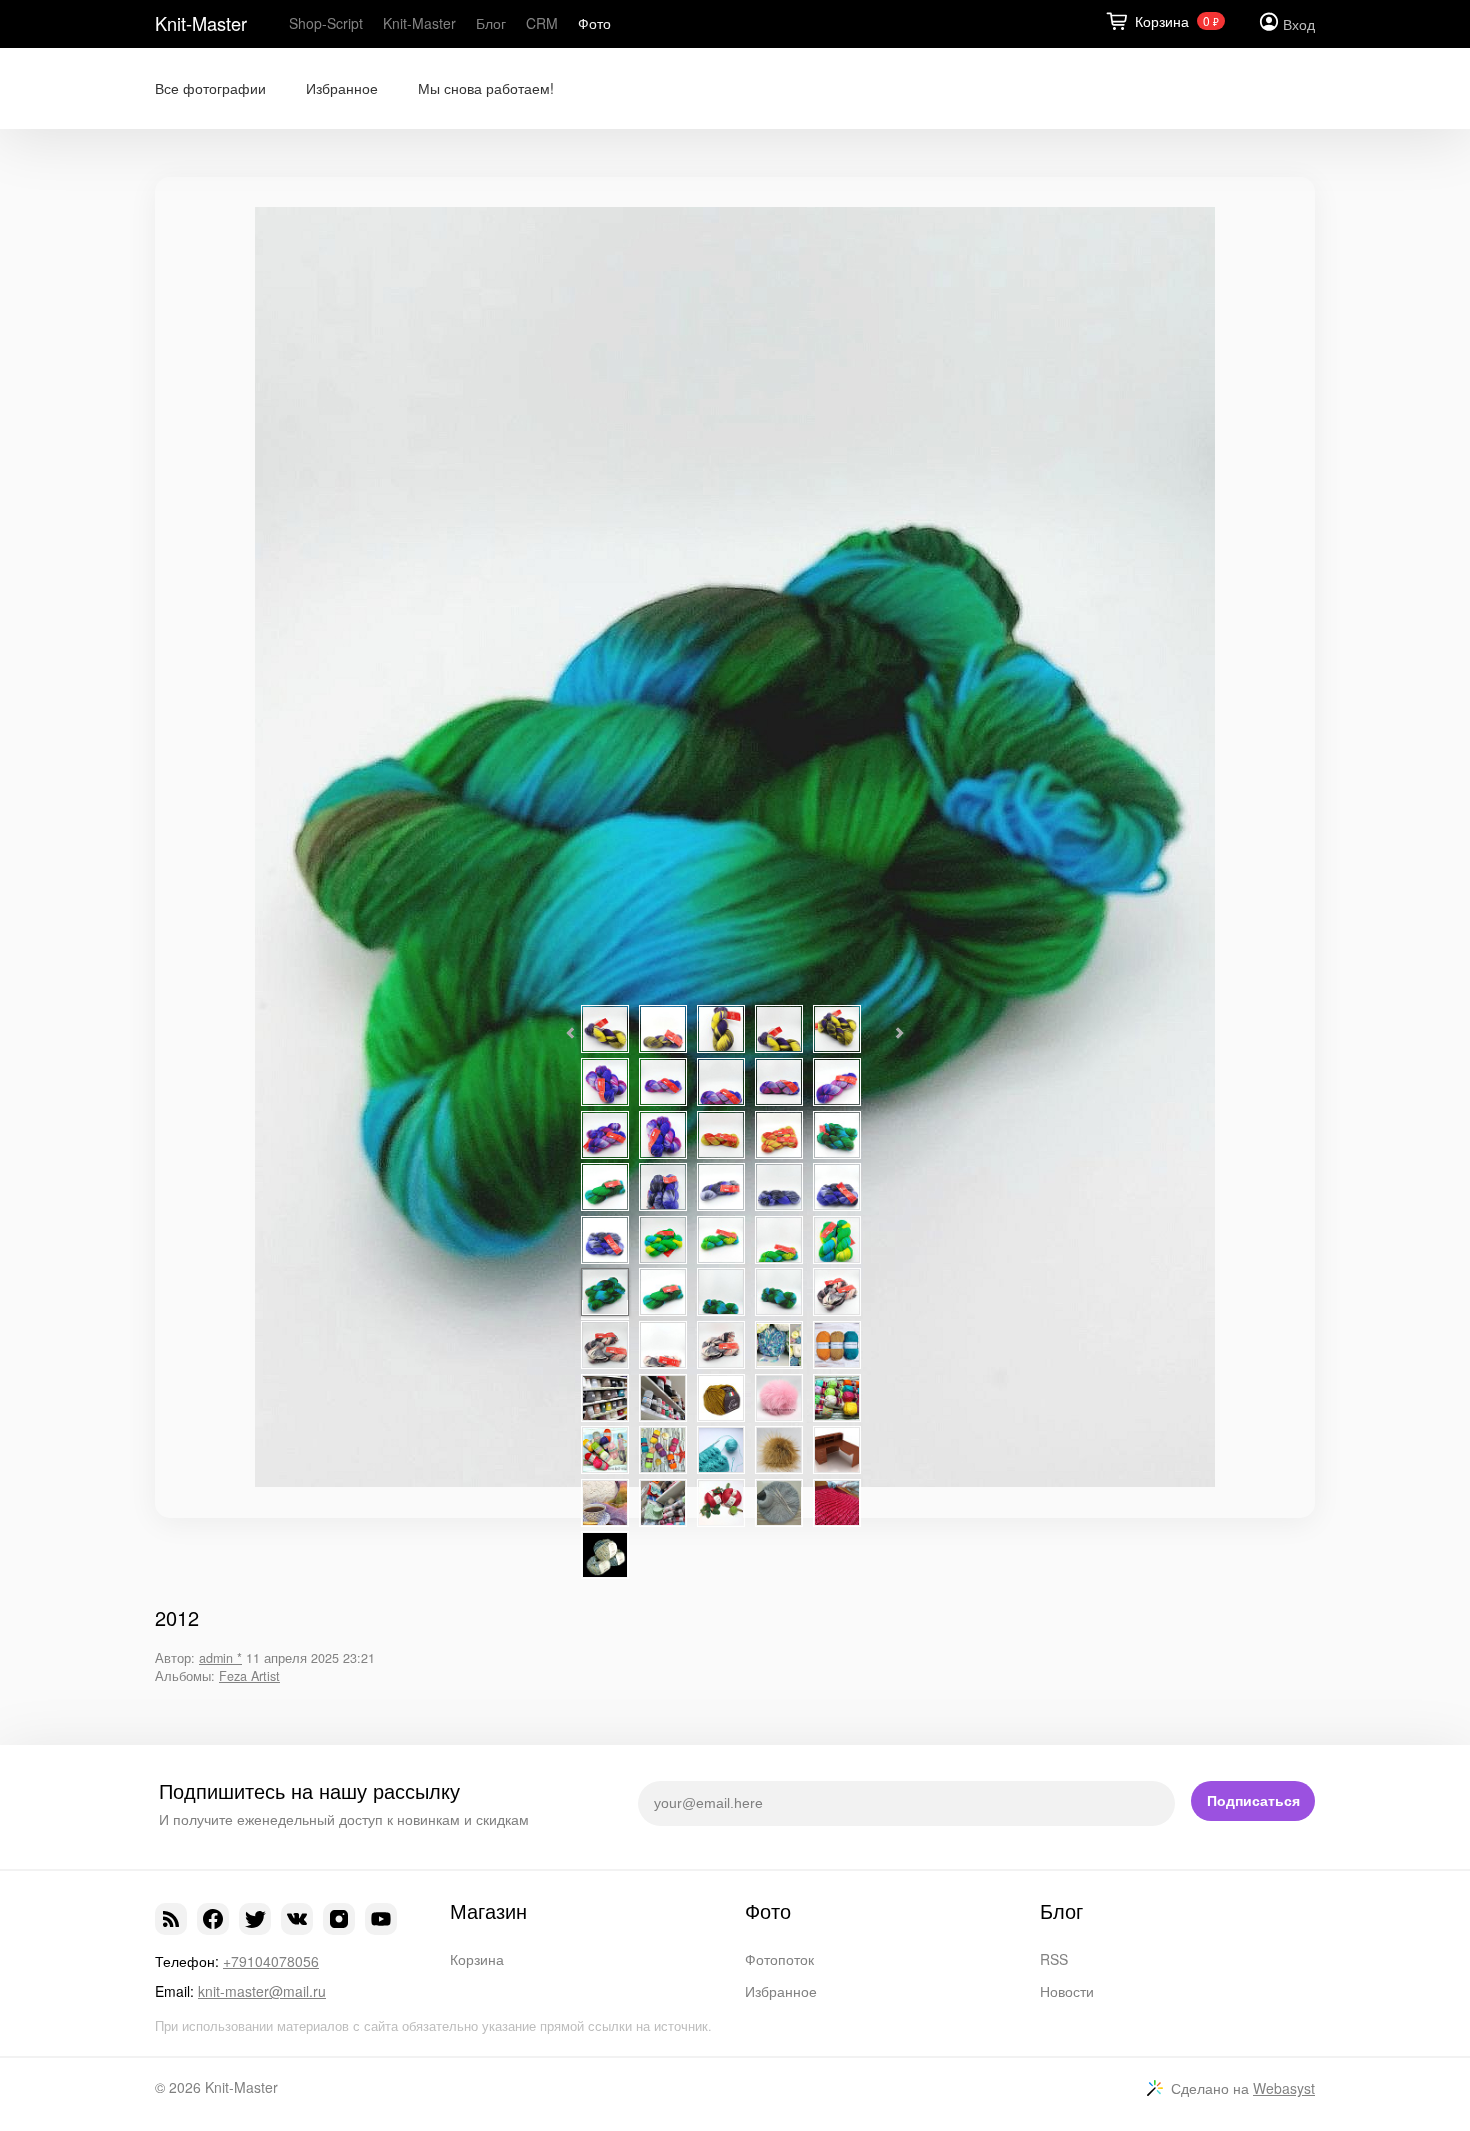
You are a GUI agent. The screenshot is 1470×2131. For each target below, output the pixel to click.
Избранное (342, 88)
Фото (594, 23)
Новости (1067, 1991)
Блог (491, 23)
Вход (1299, 24)
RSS (1054, 1959)
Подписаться (1253, 1801)
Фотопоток (779, 1959)
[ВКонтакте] (297, 1919)
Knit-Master (201, 23)
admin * (220, 1658)
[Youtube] (381, 1919)
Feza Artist (249, 1676)
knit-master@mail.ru (262, 1991)
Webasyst (1284, 2088)
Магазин (488, 1911)
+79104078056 (271, 1961)
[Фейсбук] (213, 1919)
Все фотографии (210, 88)
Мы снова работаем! (486, 88)
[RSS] (171, 1919)
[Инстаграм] (339, 1919)
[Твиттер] (255, 1919)
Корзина (477, 1959)
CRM (542, 23)
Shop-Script (326, 23)
